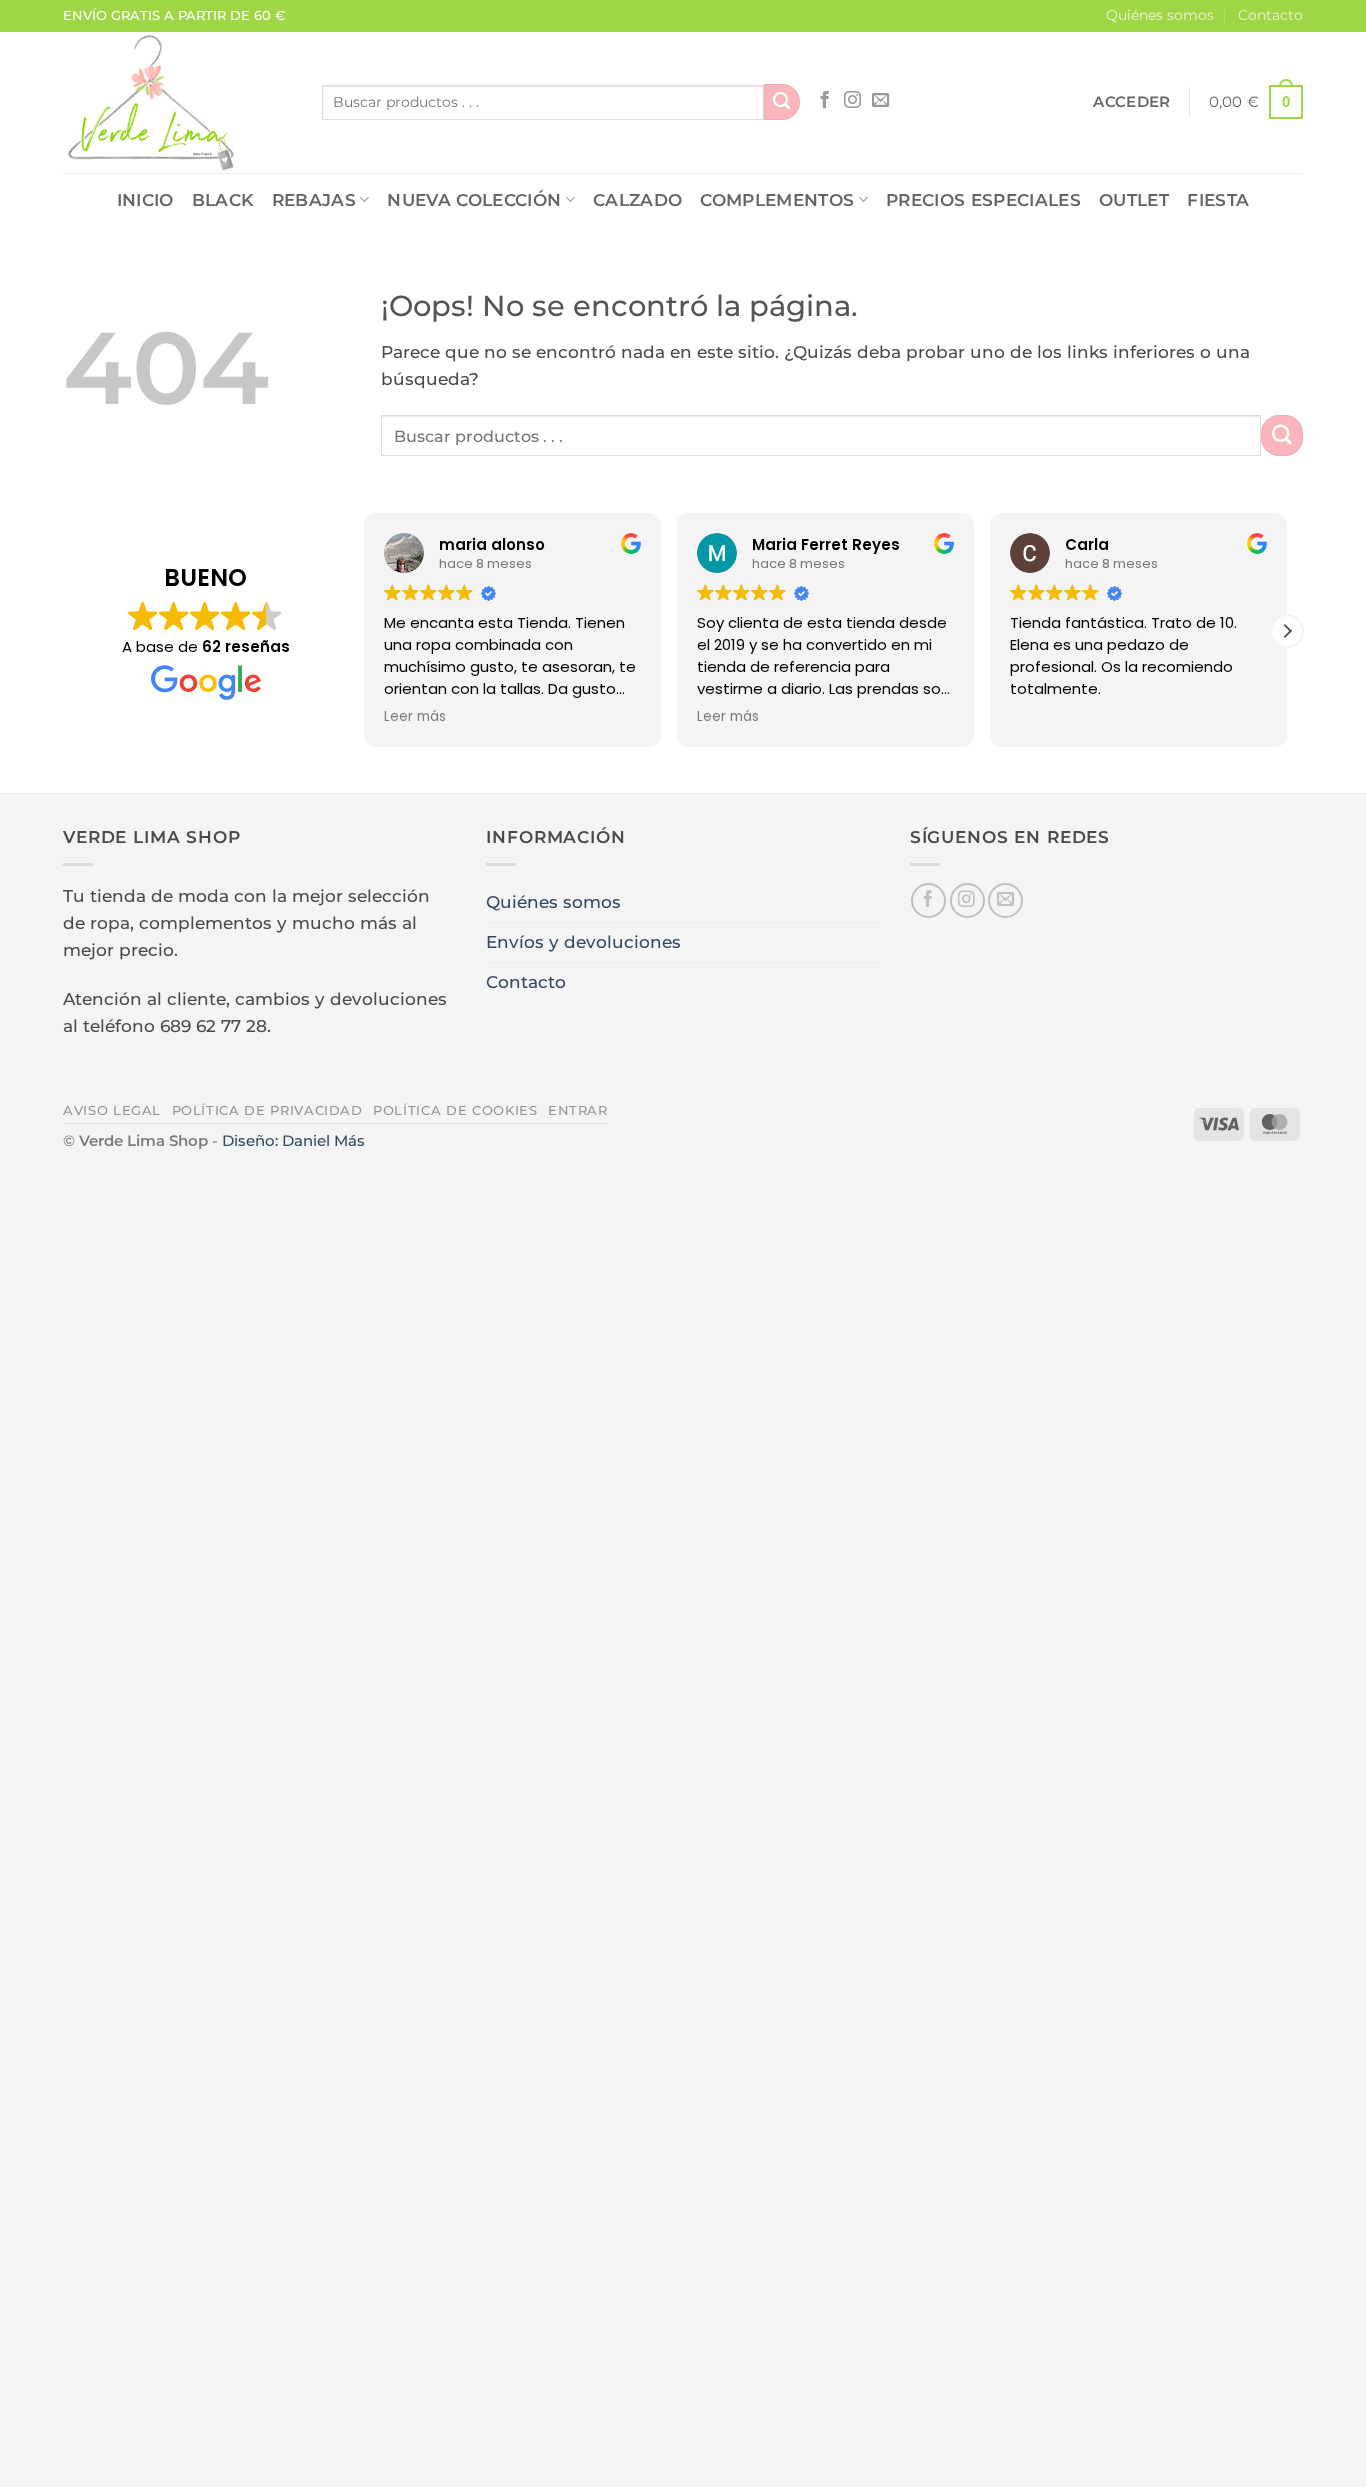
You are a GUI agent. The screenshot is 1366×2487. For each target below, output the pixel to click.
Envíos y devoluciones (583, 942)
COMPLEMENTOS (777, 200)
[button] (1131, 102)
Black (223, 200)
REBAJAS (314, 200)
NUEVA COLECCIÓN (474, 200)
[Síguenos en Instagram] (852, 101)
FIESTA (1218, 200)
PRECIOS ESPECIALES (983, 200)
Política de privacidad (267, 1110)
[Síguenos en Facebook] (824, 101)
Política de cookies (455, 1110)
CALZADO (637, 200)
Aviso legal (112, 1110)
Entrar (578, 1110)
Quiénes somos (1160, 15)
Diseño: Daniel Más (293, 1140)
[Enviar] (782, 102)
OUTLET (1134, 200)
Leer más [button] (415, 717)
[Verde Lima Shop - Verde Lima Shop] (177, 102)
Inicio (145, 200)
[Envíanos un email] (880, 101)
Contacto (1270, 15)
